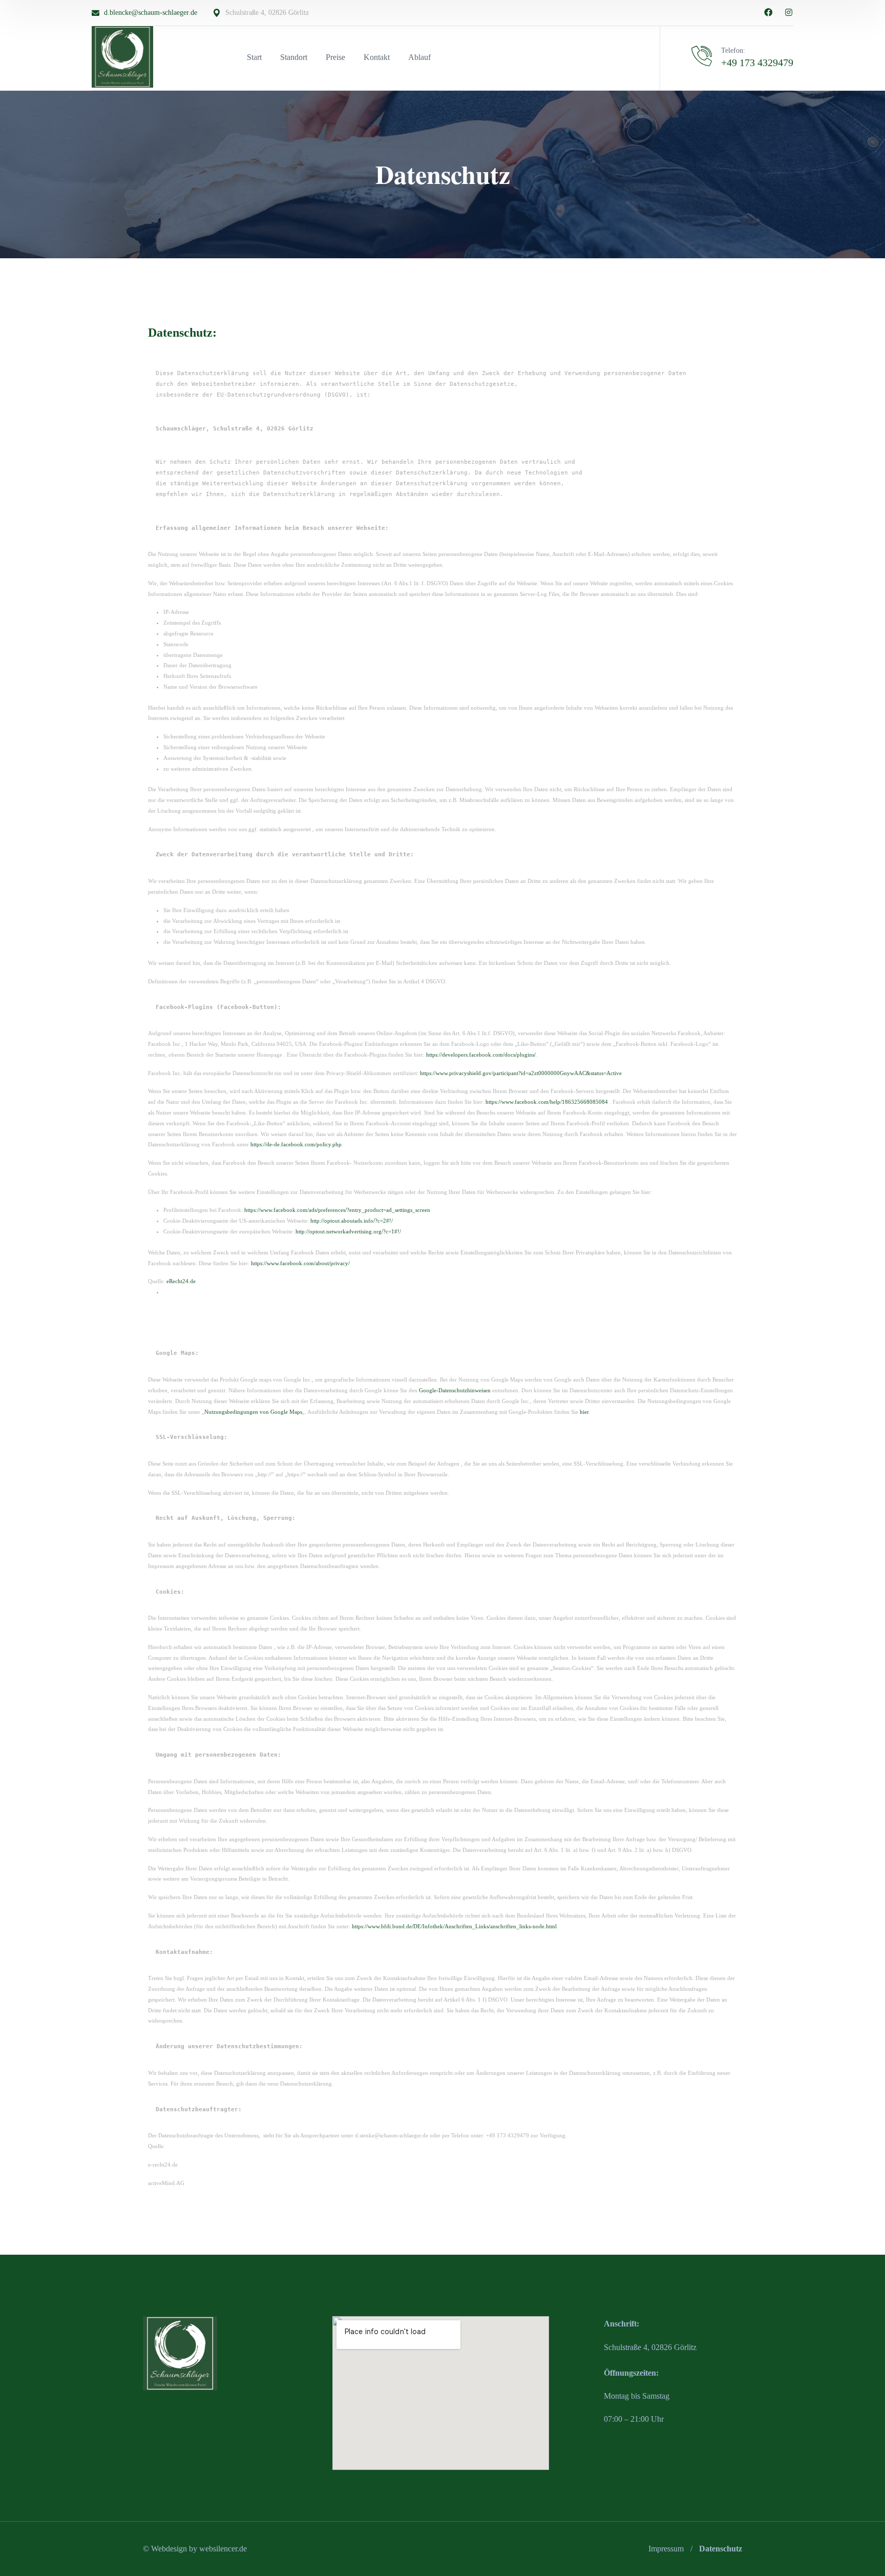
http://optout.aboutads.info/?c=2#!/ (352, 1221)
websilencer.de (223, 2549)
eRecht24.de (181, 1281)
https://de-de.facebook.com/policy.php (296, 1144)
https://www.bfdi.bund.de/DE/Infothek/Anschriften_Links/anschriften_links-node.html (454, 1926)
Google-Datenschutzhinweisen (455, 1390)
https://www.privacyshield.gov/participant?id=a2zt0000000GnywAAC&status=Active (521, 1073)
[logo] (122, 56)
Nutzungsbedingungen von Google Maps (253, 1412)
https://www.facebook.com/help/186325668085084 (547, 1102)
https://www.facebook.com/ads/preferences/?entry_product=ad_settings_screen (337, 1210)
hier (584, 1412)
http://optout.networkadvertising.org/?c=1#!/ (348, 1231)
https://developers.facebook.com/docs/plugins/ (481, 1055)
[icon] (768, 13)
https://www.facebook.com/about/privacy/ (300, 1263)
